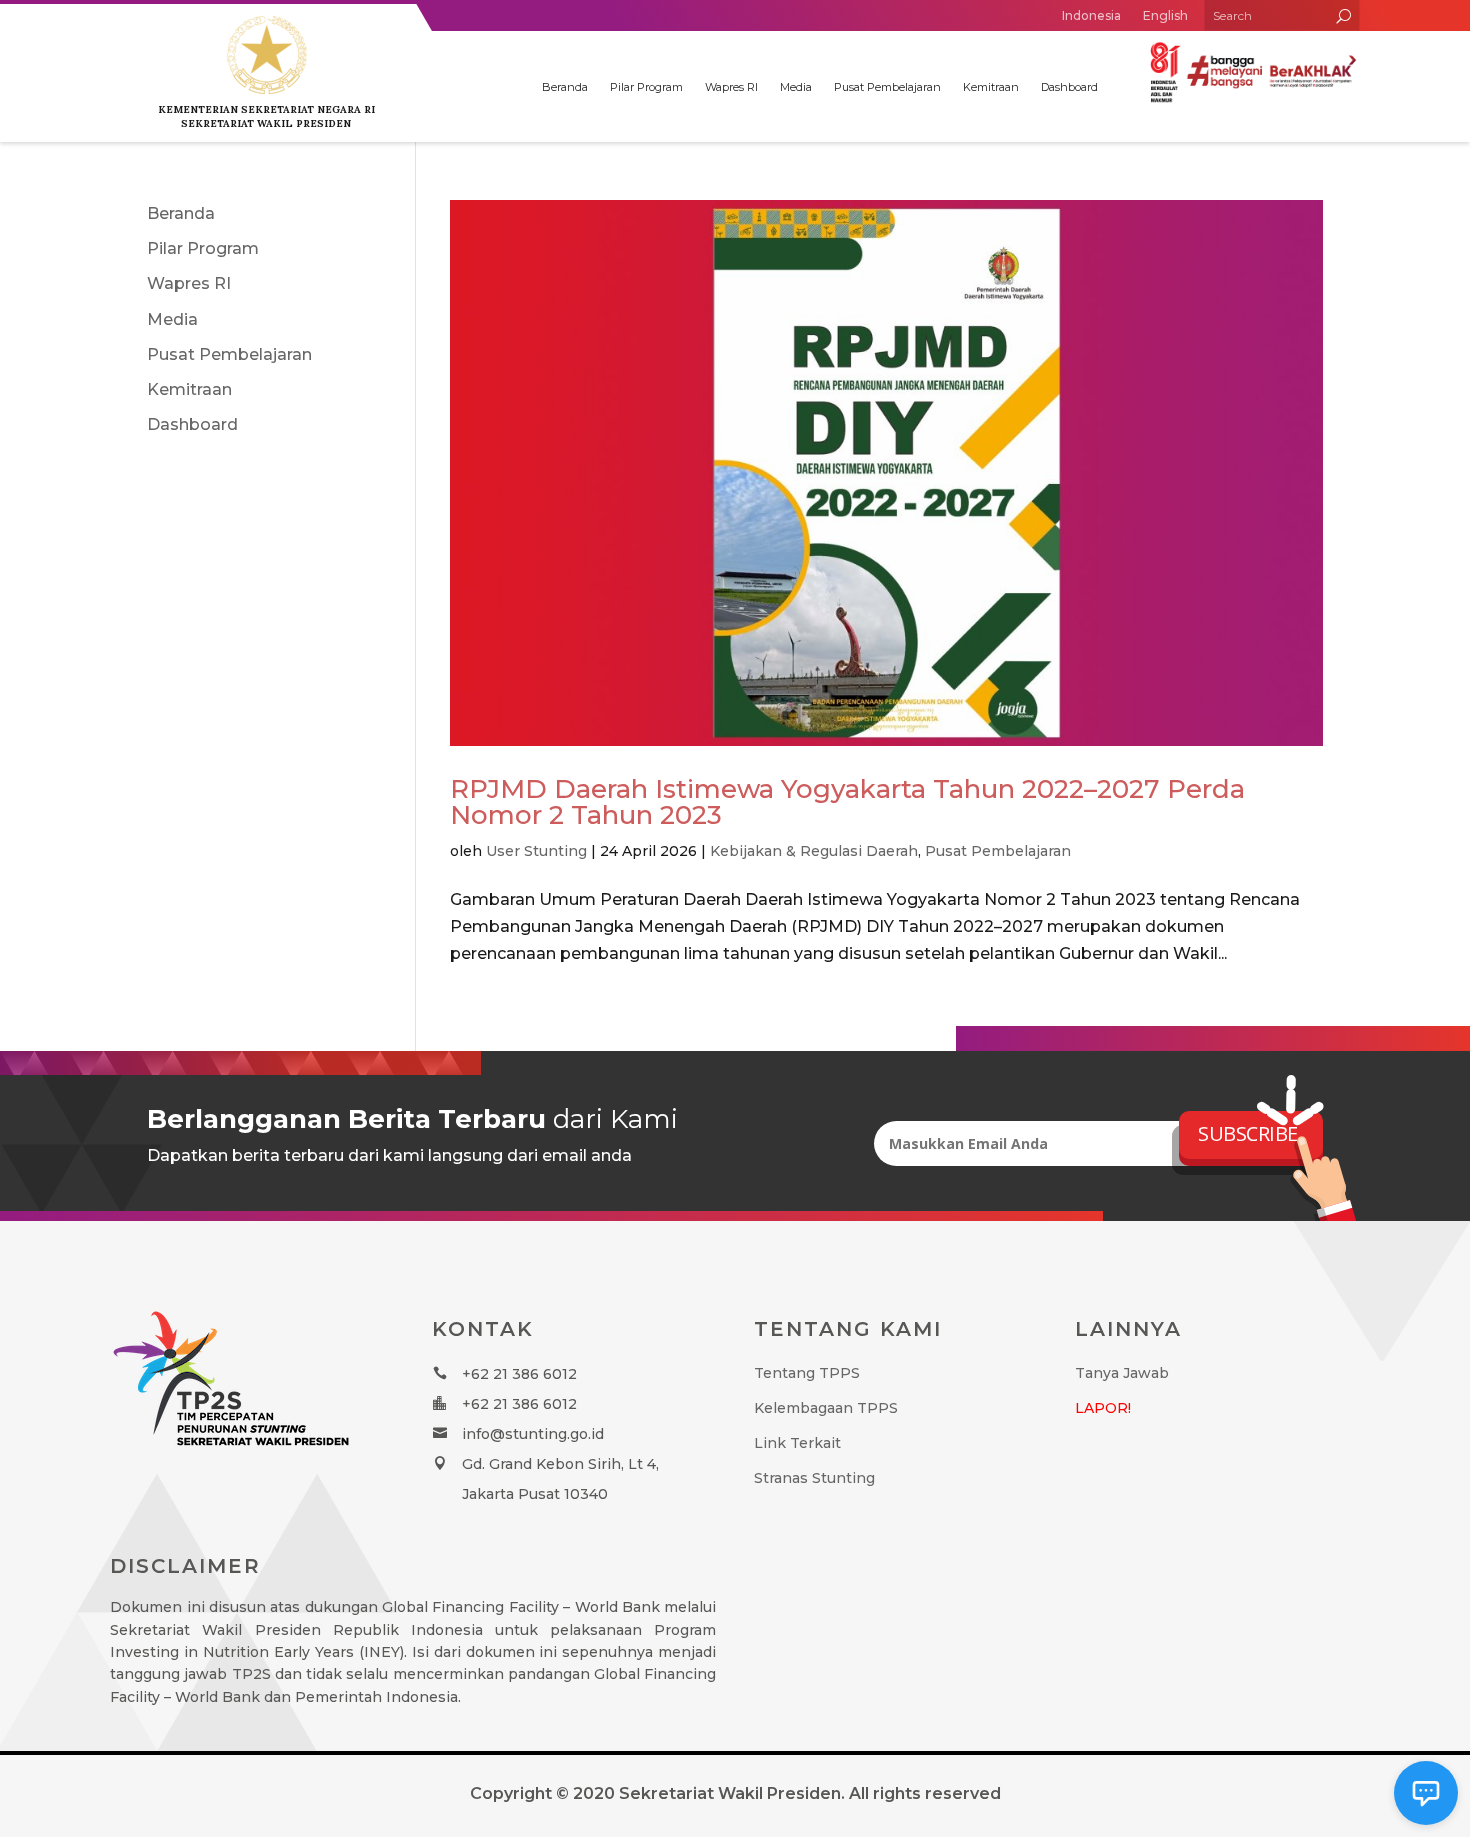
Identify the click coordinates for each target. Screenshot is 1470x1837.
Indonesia (1091, 15)
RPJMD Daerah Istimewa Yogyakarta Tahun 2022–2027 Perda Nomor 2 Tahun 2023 (847, 802)
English (1165, 15)
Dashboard (1069, 87)
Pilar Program (646, 87)
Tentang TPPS (807, 1373)
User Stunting (536, 851)
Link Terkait (797, 1443)
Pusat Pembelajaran (887, 87)
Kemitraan (991, 87)
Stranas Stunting (814, 1478)
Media (796, 87)
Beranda (565, 87)
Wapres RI (731, 87)
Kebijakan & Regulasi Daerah (814, 851)
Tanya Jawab (1122, 1373)
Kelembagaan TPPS (826, 1408)
